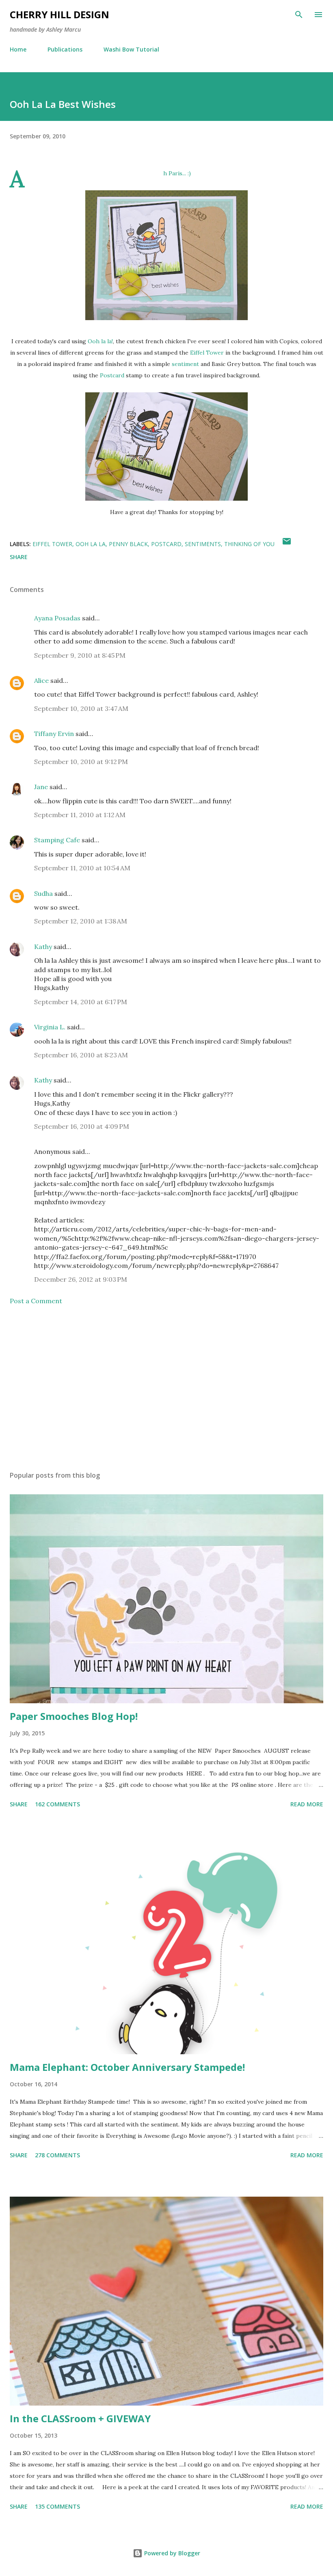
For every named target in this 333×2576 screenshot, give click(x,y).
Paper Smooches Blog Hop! (74, 1716)
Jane (41, 787)
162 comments (57, 1804)
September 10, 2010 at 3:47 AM (81, 708)
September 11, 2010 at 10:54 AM (82, 868)
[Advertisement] (166, 1388)
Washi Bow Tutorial (131, 49)
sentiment (185, 364)
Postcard (112, 375)
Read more (307, 1804)
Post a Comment (36, 1301)
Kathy (43, 947)
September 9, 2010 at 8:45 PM (80, 655)
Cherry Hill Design (59, 14)
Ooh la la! (100, 341)
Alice (42, 680)
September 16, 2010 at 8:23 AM (81, 1055)
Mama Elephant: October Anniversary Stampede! (127, 2067)
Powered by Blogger (171, 2553)
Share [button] (19, 557)
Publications (65, 49)
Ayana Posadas (57, 618)
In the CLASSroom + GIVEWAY (80, 2418)
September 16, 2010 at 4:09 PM (82, 1126)
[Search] (299, 15)
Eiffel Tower (207, 353)
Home (18, 49)
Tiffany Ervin (54, 734)
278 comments (57, 2155)
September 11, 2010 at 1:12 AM (80, 815)
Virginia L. (50, 1027)
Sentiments (203, 544)
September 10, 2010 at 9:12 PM (81, 762)
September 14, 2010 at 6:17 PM (81, 1002)
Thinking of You (249, 544)
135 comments (57, 2506)
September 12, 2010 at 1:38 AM (81, 921)
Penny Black (128, 544)
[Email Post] (287, 544)
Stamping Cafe (57, 840)
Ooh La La (91, 544)
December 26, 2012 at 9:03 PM (81, 1279)
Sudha (43, 893)
